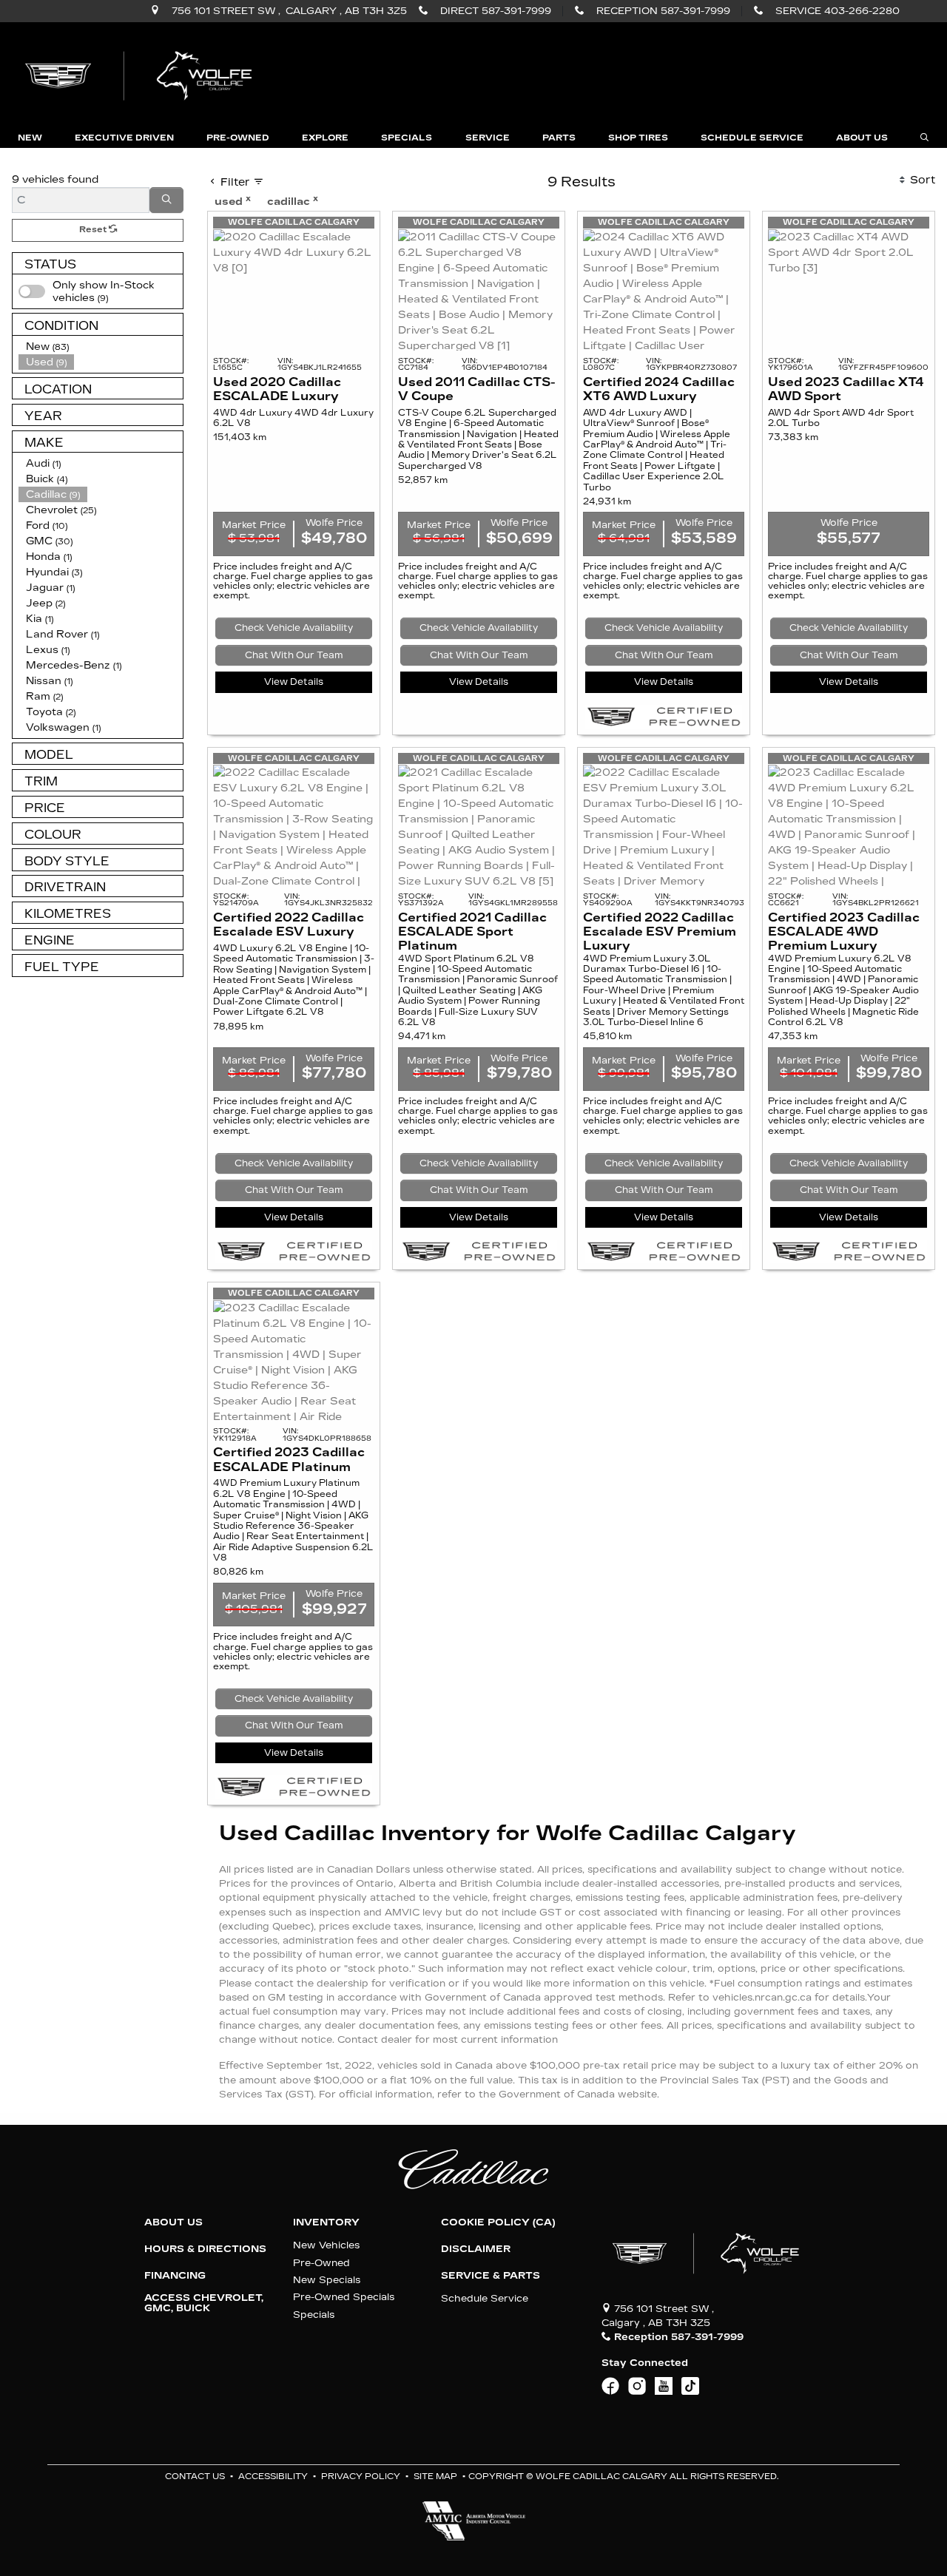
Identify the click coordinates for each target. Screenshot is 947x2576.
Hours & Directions (205, 2249)
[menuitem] (101, 291)
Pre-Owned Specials (344, 2297)
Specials (314, 2315)
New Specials (327, 2280)
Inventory (326, 2222)
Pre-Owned (321, 2263)
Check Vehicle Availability (294, 628)
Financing (175, 2276)
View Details (294, 682)
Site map (435, 2477)
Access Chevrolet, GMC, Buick (204, 2303)
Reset (94, 230)
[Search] (166, 200)
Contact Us (195, 2477)
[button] (30, 138)
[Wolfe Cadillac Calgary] (141, 74)
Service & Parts (491, 2276)
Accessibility (273, 2477)
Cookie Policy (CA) (498, 2222)
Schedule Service (485, 2298)
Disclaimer (476, 2249)
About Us (173, 2222)
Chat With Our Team (294, 655)
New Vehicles (326, 2245)
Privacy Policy (361, 2477)
